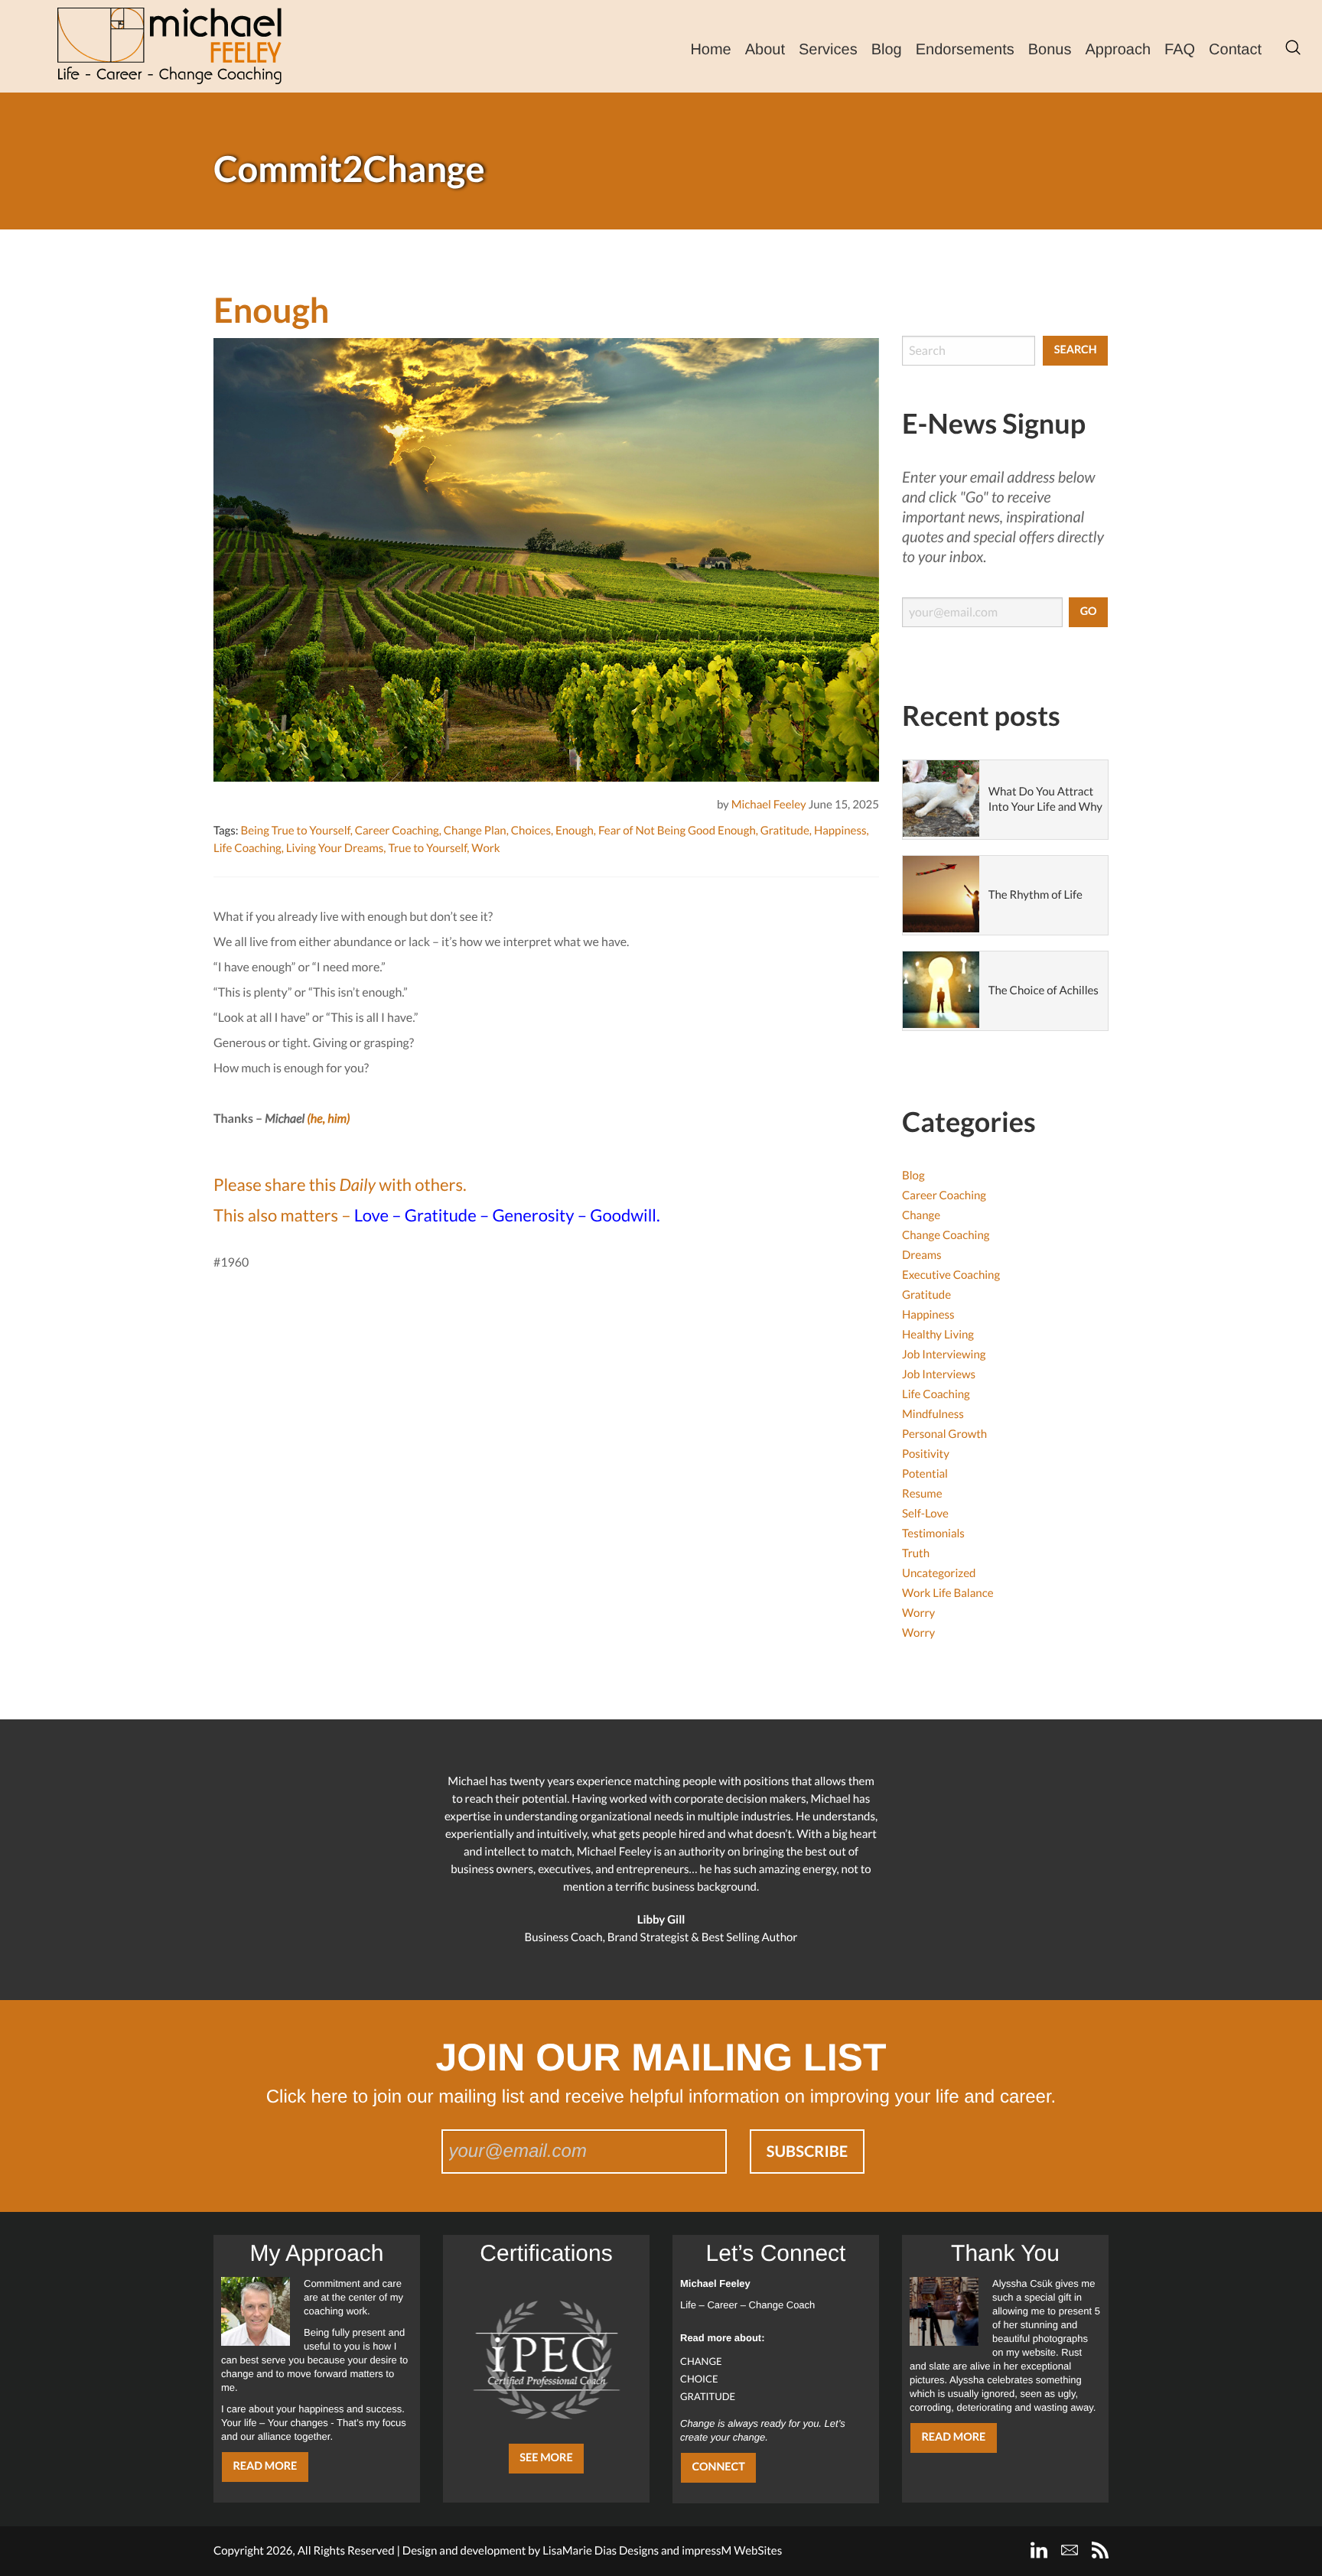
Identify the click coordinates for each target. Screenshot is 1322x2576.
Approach (1118, 50)
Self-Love (925, 1514)
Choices (531, 831)
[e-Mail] (1070, 2550)
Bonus (1050, 50)
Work (485, 848)
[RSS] (1100, 2550)
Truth (916, 1553)
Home (710, 50)
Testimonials (933, 1534)
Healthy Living (938, 1335)
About (765, 50)
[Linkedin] (1039, 2550)
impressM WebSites (732, 2551)
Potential (925, 1474)
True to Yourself (427, 848)
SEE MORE (546, 2458)
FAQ (1180, 50)
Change (921, 1215)
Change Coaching (946, 1235)
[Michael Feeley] (169, 46)
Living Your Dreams (335, 848)
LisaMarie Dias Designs (601, 2551)
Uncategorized (939, 1573)
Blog (887, 50)
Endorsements (965, 50)
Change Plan (475, 831)
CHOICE (699, 2379)
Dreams (922, 1255)
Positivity (926, 1454)
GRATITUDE (708, 2396)
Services (828, 50)
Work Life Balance (948, 1593)
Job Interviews (939, 1374)
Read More (265, 2466)
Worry (918, 1613)
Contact (1235, 50)
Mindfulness (933, 1414)
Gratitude (785, 831)
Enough (575, 831)
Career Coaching (397, 831)
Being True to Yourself (295, 831)
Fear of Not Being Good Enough (677, 831)
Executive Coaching (951, 1275)
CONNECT (718, 2467)
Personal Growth (944, 1434)
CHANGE (701, 2361)
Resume (922, 1494)
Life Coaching (247, 848)
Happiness (840, 831)
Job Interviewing (944, 1355)
